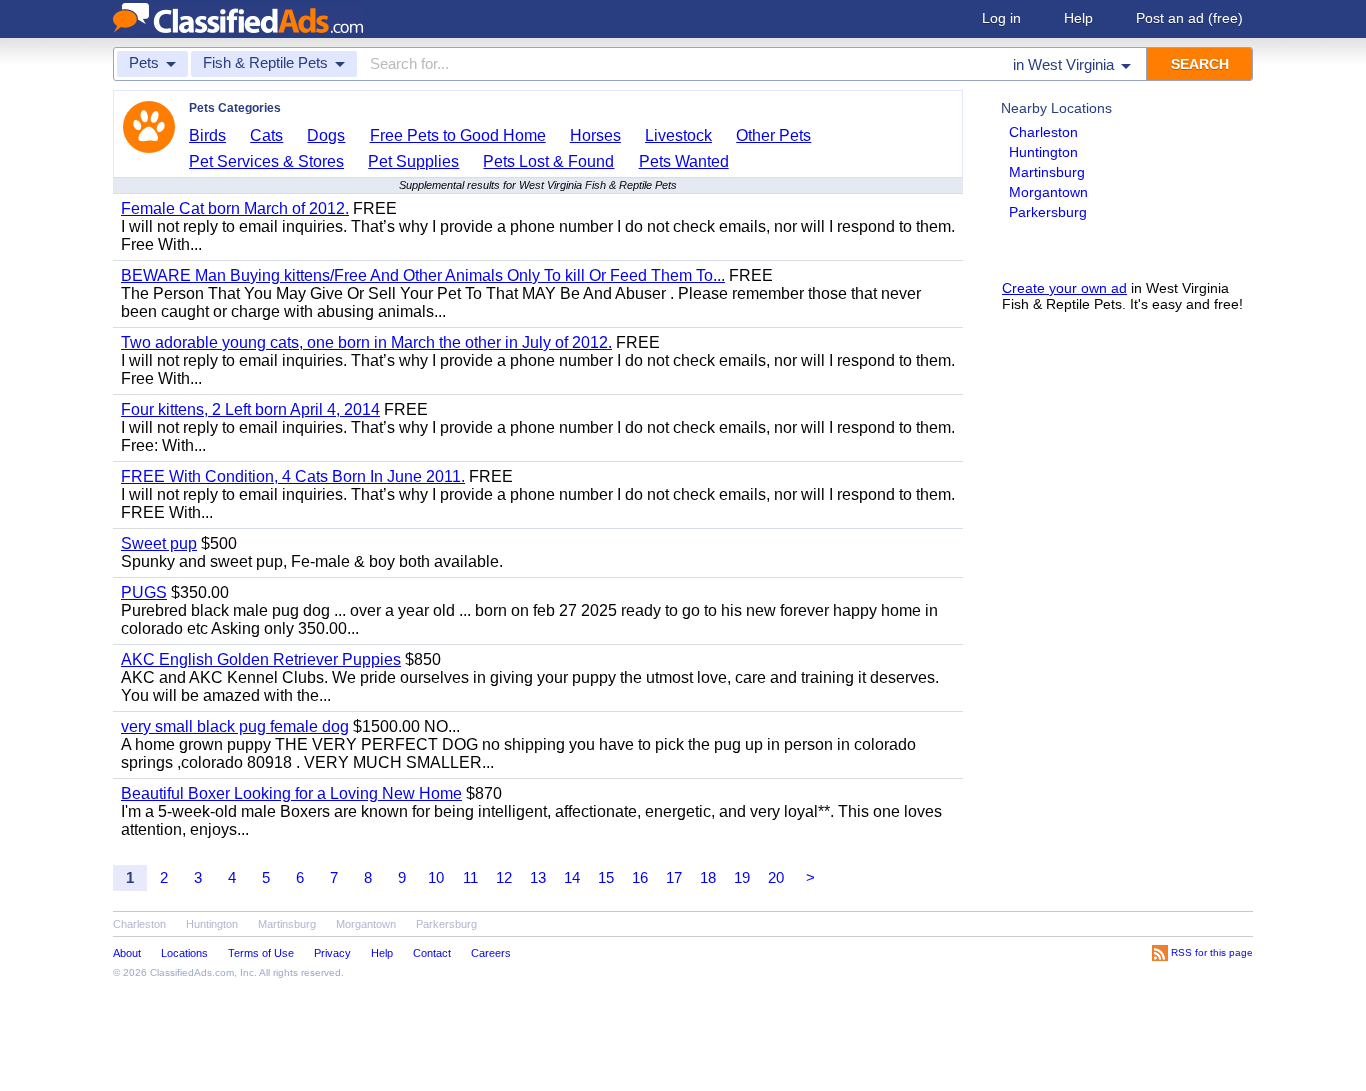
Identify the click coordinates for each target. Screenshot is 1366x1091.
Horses (595, 135)
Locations (184, 953)
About (127, 953)
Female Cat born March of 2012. (235, 208)
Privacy (332, 953)
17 (674, 877)
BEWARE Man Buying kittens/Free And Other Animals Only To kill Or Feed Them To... (423, 275)
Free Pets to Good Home (458, 135)
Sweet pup (159, 543)
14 (572, 877)
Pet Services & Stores (266, 161)
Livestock (678, 135)
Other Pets (773, 135)
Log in (1001, 18)
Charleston (1043, 132)
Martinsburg (1047, 172)
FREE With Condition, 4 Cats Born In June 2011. (293, 476)
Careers (491, 953)
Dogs (326, 135)
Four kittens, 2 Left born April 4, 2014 (250, 409)
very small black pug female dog (235, 726)
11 (470, 877)
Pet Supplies (413, 161)
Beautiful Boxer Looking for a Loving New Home (291, 793)
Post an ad (1189, 18)
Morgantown (1048, 192)
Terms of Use (261, 953)
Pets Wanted (684, 161)
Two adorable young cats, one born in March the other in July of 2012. (366, 342)
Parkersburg (1048, 212)
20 (776, 877)
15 (606, 877)
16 (640, 877)
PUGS (144, 592)
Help (1078, 18)
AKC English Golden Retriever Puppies (261, 659)
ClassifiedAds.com (192, 972)
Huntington (1043, 152)
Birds (207, 135)
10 (436, 877)
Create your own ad (1064, 288)
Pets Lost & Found (548, 161)
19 (742, 877)
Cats (266, 135)
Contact (432, 953)
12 (504, 877)
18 (708, 877)
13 (538, 877)
